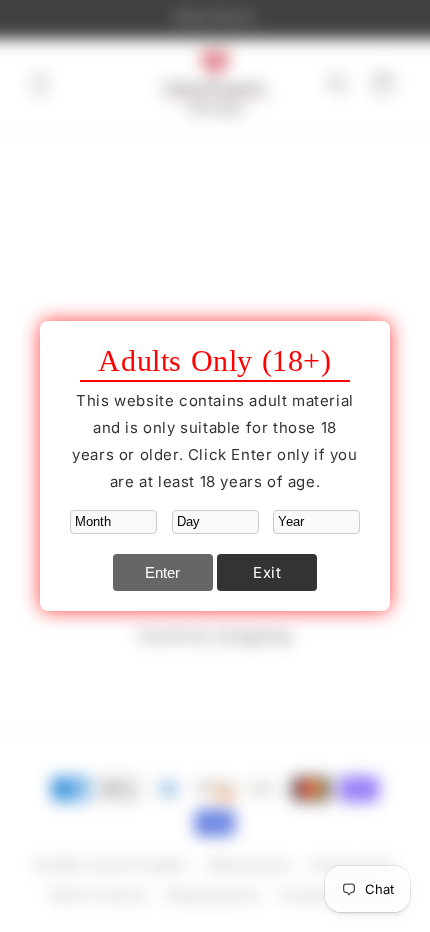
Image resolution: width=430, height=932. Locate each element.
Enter (162, 572)
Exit (267, 572)
